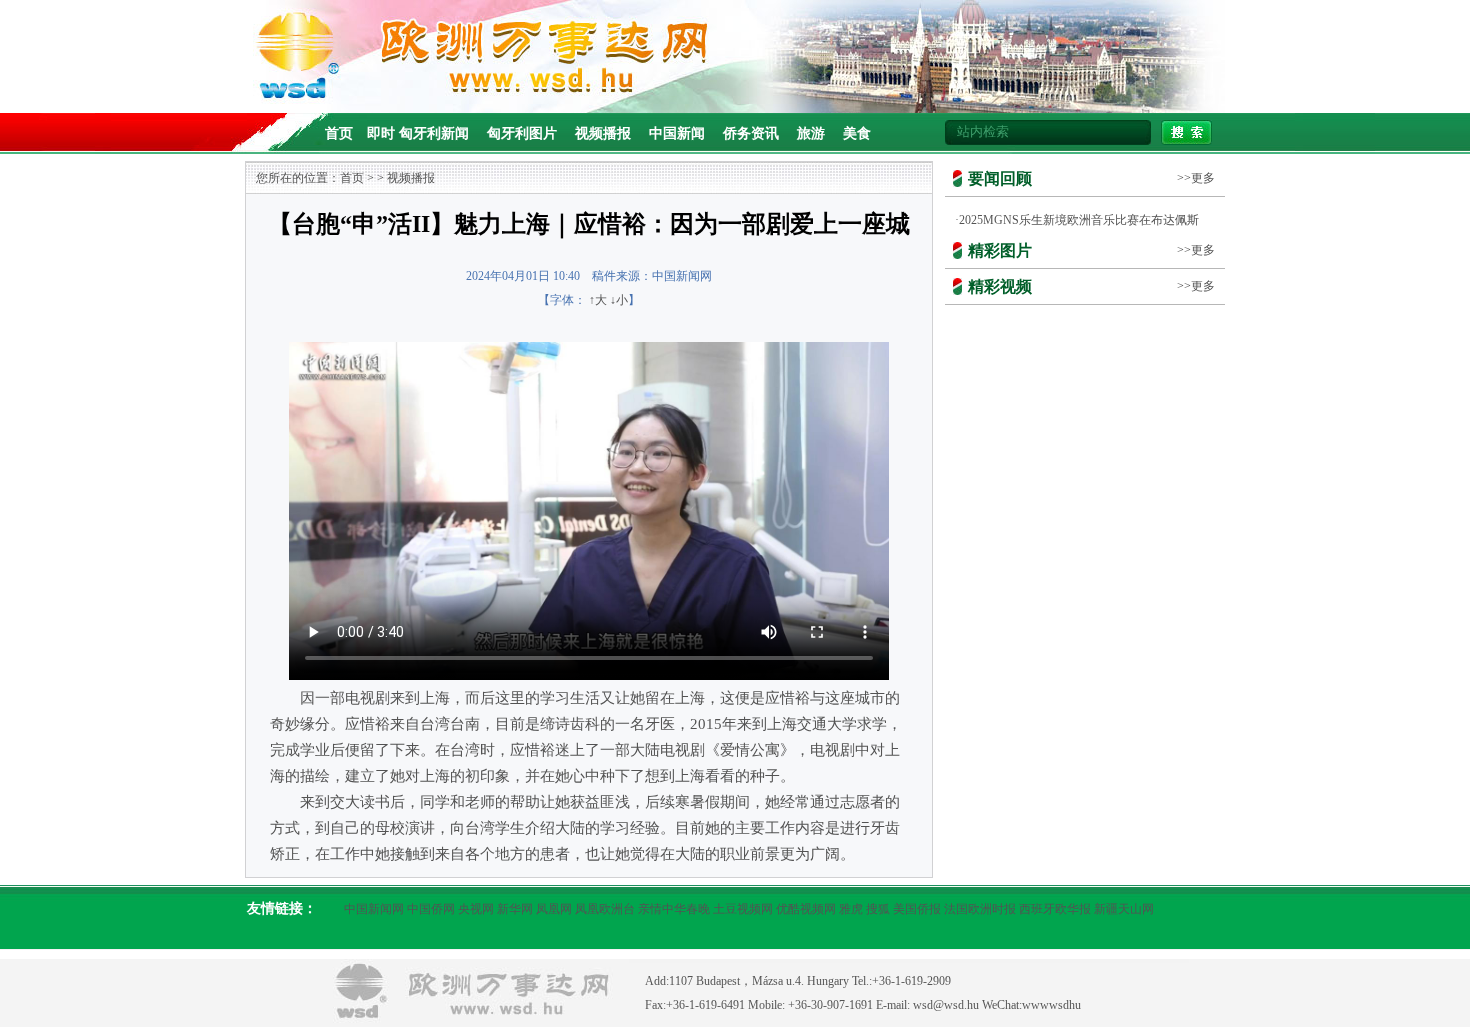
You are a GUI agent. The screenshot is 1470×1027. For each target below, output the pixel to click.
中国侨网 (431, 909)
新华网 (515, 909)
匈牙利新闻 (434, 133)
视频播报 (603, 133)
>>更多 (1196, 178)
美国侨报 (917, 909)
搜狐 (878, 909)
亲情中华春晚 (674, 909)
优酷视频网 (806, 909)
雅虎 (851, 909)
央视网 (476, 909)
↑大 (598, 300)
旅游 (811, 133)
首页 (339, 133)
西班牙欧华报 (1055, 909)
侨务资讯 (751, 133)
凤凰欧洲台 (605, 909)
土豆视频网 (743, 909)
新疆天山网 (1124, 909)
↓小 (619, 300)
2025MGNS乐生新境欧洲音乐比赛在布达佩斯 (1079, 220)
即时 (381, 133)
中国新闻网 (374, 909)
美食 (857, 133)
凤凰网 (554, 909)
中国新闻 (677, 133)
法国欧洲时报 (980, 909)
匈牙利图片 (522, 133)
